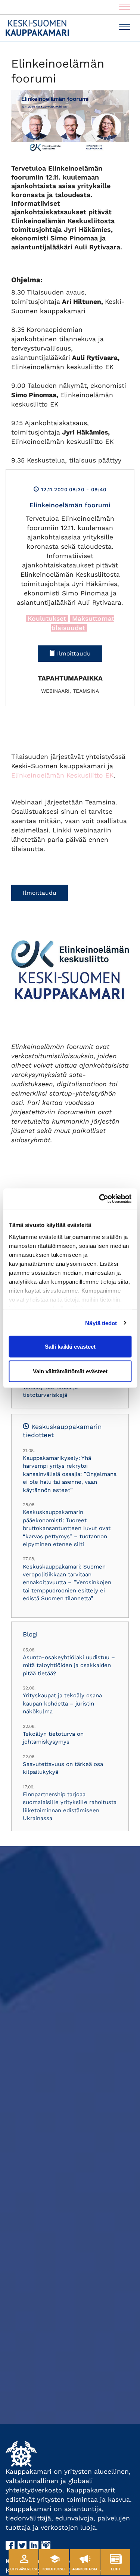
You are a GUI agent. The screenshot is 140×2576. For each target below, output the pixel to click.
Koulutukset (47, 619)
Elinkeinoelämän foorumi (70, 505)
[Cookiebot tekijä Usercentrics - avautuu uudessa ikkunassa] (100, 1199)
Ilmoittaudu (73, 654)
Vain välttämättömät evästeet (70, 1371)
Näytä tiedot (101, 1323)
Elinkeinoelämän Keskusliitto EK (62, 775)
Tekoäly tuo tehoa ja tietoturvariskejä (50, 1391)
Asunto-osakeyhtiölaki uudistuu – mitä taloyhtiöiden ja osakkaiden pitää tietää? (69, 1665)
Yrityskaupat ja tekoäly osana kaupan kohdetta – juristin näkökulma (62, 1703)
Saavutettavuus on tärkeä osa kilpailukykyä (63, 1768)
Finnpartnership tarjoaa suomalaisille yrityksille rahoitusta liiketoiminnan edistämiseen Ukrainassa (70, 1806)
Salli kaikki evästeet (70, 1347)
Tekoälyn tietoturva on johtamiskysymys (53, 1738)
